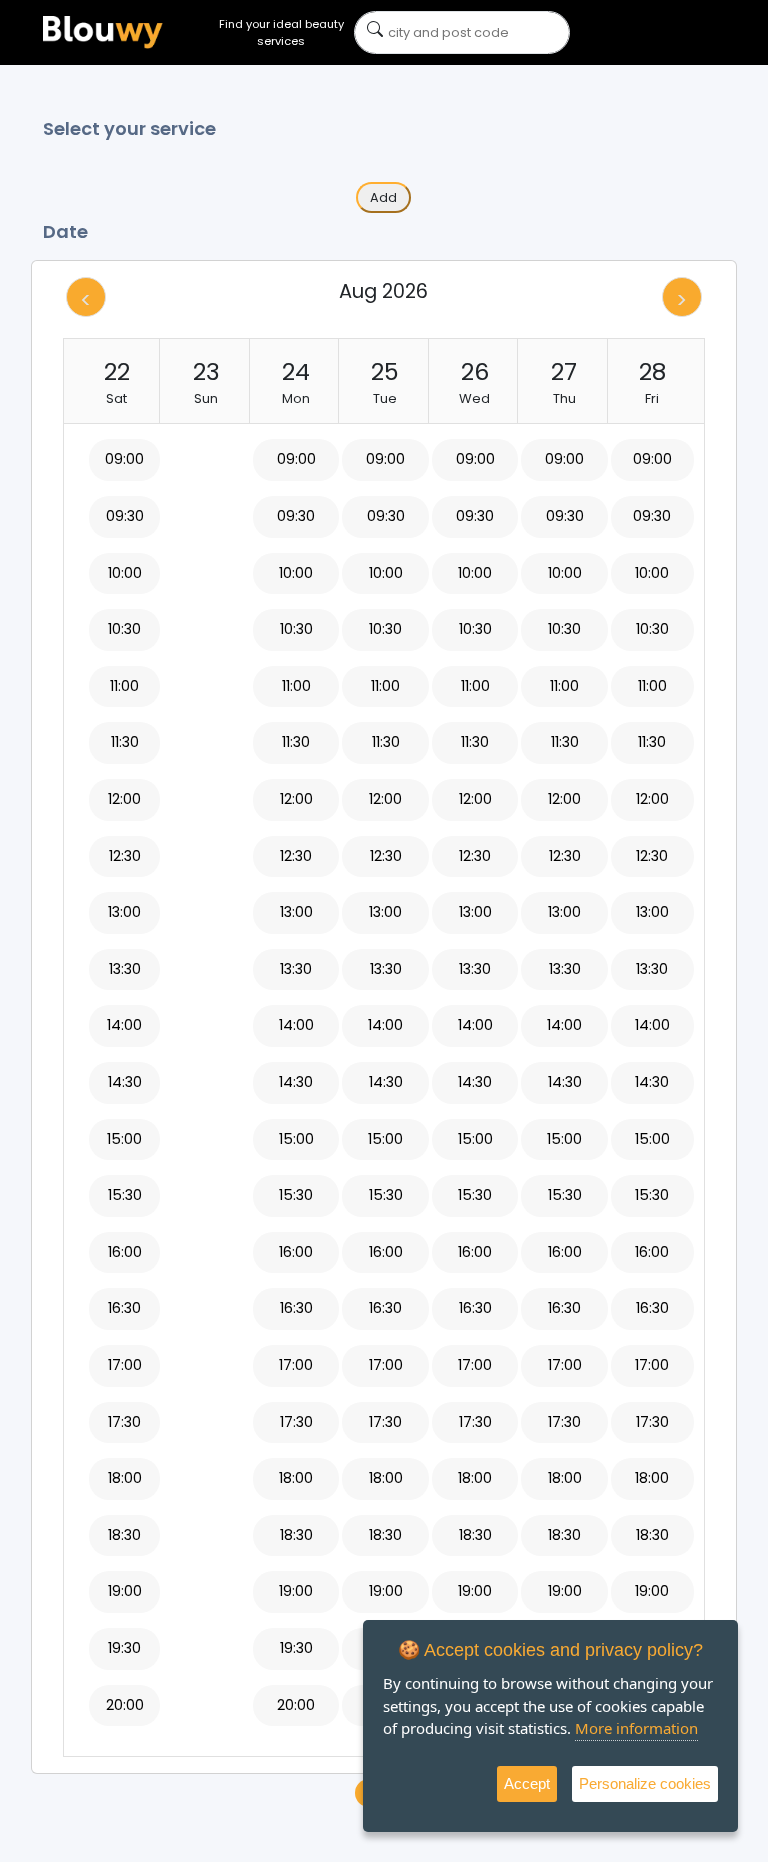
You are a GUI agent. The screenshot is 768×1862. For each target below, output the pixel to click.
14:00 (124, 1025)
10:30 (124, 629)
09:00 (124, 459)
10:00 (125, 573)
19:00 (125, 1591)
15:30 (125, 1195)
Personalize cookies (645, 1783)
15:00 (124, 1139)
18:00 (125, 1478)
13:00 (124, 912)
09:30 (125, 516)
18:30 (124, 1535)
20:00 (125, 1705)
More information (636, 1728)
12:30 (125, 856)
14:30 (125, 1082)
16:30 (124, 1308)
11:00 (124, 686)
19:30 (124, 1648)
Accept (527, 1783)
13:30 (125, 969)
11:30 (125, 742)
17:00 (125, 1365)
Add (383, 197)
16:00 (125, 1252)
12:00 (124, 799)
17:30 (124, 1422)
